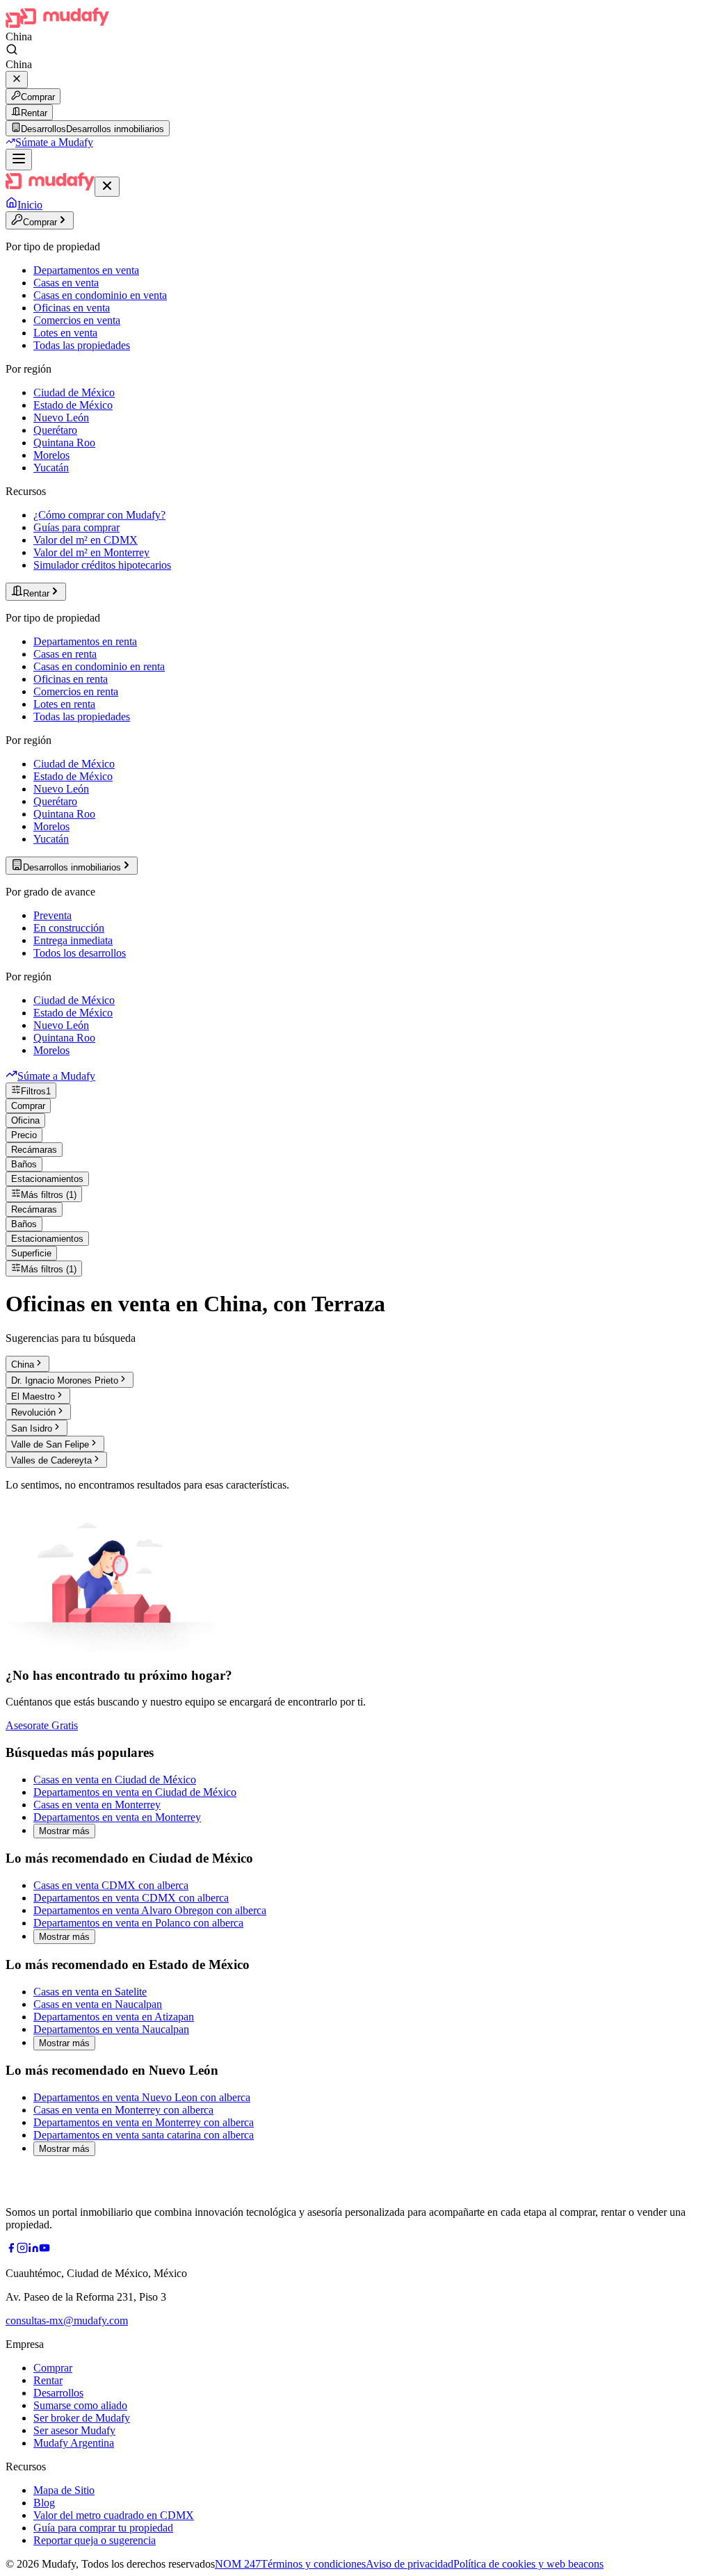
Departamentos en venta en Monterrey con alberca (144, 2122)
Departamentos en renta (85, 641)
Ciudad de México (74, 392)
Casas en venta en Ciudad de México (115, 1780)
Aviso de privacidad (410, 2564)
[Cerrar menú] (107, 187)
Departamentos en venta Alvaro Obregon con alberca (150, 1910)
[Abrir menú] (19, 160)
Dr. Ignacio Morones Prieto (65, 1380)
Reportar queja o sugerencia (95, 2540)
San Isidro (32, 1428)
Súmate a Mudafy (54, 142)
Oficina (25, 1120)
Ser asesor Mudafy (74, 2430)
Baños (24, 1164)
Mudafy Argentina (74, 2443)
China (23, 1364)
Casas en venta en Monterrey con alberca (123, 2110)
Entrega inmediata (73, 940)
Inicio (30, 205)
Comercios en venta (77, 320)
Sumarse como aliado (80, 2405)
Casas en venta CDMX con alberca (111, 1885)
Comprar (38, 97)
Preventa (52, 915)
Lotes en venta (65, 333)
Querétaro (55, 430)
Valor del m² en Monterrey (91, 552)
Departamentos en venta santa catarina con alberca (144, 2135)
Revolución (33, 1412)
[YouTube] (44, 2250)
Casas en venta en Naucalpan (98, 2004)
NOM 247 (238, 2564)
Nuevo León (61, 418)
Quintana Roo (64, 443)
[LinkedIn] (33, 2250)
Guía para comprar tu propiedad (103, 2528)
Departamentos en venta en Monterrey (117, 1817)
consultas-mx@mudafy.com (67, 2320)
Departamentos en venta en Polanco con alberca (138, 1923)
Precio (24, 1135)
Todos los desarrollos (80, 953)
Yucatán (51, 468)
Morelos (51, 455)
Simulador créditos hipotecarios (102, 565)
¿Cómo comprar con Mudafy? (99, 515)
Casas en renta (65, 654)
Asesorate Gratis (42, 1725)
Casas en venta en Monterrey (97, 1805)
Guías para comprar (76, 527)
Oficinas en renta (71, 679)
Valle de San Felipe (50, 1444)
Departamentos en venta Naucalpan (111, 2029)
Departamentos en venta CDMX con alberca (131, 1898)
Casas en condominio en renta (99, 666)
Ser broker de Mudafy (82, 2418)
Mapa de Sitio (64, 2490)
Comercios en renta (76, 691)
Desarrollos (58, 2393)
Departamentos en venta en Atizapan (114, 2017)
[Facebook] (11, 2250)
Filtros (36, 1091)
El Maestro (33, 1396)
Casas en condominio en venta (100, 295)
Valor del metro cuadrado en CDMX (114, 2515)
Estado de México (73, 405)
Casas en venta (66, 283)
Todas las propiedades (82, 345)
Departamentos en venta (86, 270)
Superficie (31, 1253)
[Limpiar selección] (17, 80)
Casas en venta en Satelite (90, 1992)
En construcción (69, 928)
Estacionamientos (47, 1179)
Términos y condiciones (313, 2564)
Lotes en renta (64, 704)
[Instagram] (22, 2250)
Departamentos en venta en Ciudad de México (135, 1792)
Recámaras (34, 1150)
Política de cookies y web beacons (528, 2564)
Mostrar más (64, 1831)
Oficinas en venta (72, 308)
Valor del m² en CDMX (86, 540)
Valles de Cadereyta (51, 1460)
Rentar (34, 113)
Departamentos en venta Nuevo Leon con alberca (142, 2097)
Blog (44, 2503)
